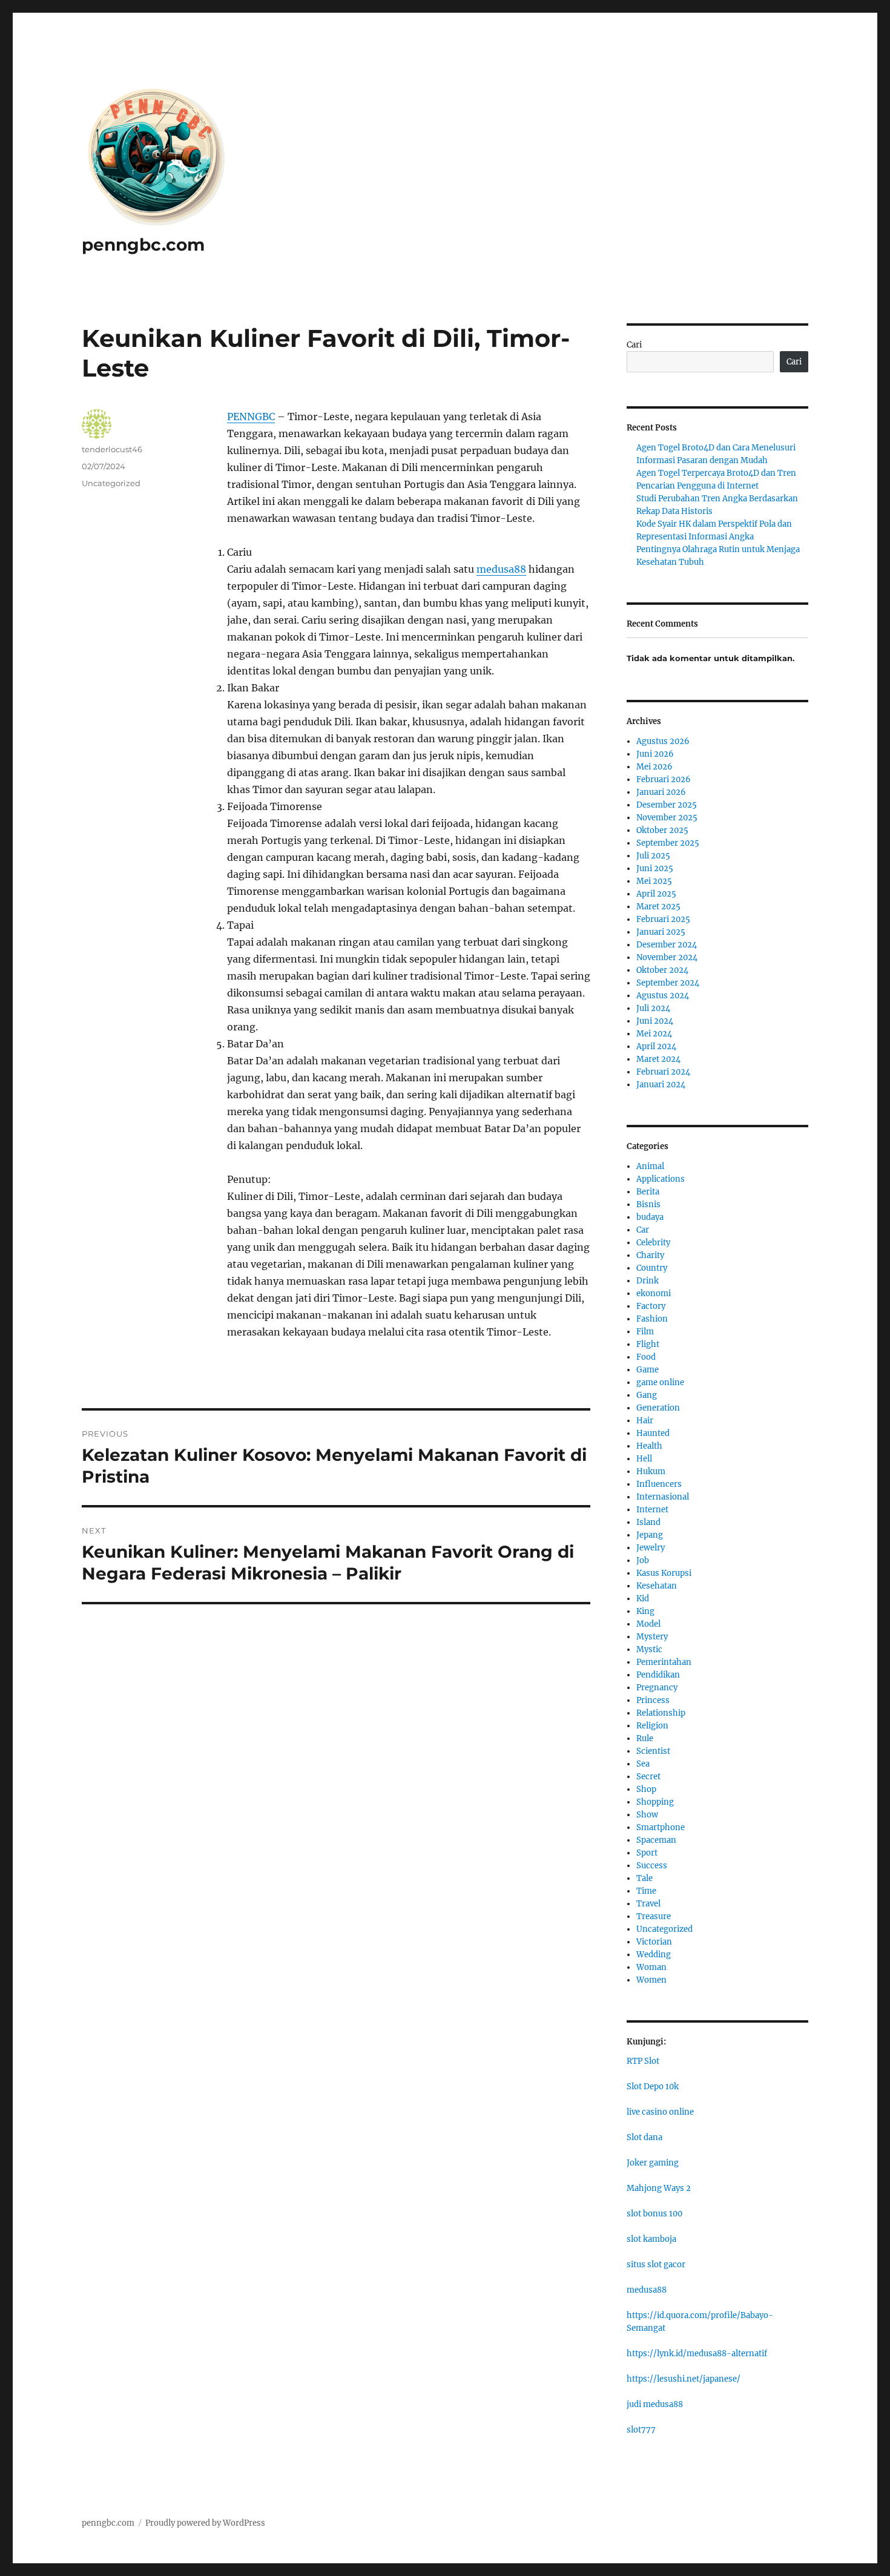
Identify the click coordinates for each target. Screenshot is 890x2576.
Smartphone (661, 1827)
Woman (651, 1967)
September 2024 (668, 983)
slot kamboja (651, 2239)
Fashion (652, 1319)
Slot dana (644, 2137)
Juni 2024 (655, 1021)
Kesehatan (657, 1586)
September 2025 (668, 843)
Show (647, 1815)
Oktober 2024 (662, 970)
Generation (658, 1408)
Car (643, 1230)
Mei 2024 (654, 1034)
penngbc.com (143, 245)
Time (646, 1891)
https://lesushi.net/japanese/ (684, 2379)
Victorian (654, 1942)
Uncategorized (111, 483)
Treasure (654, 1916)
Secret (648, 1777)
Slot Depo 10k (653, 2087)
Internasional (663, 1497)
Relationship (661, 1713)
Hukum (651, 1471)
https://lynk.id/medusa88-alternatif (697, 2354)
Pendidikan (658, 1675)
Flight (648, 1344)
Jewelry (651, 1548)
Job (643, 1560)
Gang (647, 1395)
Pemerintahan (664, 1662)
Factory (651, 1306)
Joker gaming (653, 2163)
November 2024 (667, 957)
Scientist (653, 1751)
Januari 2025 (661, 932)
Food (646, 1357)
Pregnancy (657, 1688)
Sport (647, 1853)
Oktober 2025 (662, 830)
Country (652, 1268)
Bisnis (648, 1204)
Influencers (659, 1484)
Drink (648, 1281)
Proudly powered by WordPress (205, 2523)
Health (649, 1446)
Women (651, 1980)
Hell (644, 1459)
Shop (646, 1789)
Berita (648, 1192)
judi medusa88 (655, 2404)
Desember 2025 (667, 805)
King (645, 1611)
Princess (653, 1700)
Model (648, 1624)
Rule (645, 1738)
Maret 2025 (658, 907)
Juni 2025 (655, 868)
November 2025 (667, 818)
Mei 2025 (654, 881)
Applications (661, 1179)
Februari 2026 (664, 779)
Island (648, 1522)
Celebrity (653, 1243)
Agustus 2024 (663, 996)
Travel (648, 1904)
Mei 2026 (654, 767)
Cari (634, 345)
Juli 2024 (653, 1008)
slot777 (641, 2430)
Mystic (649, 1649)
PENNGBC (251, 417)
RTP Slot (643, 2061)
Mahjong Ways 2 (659, 2188)
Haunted (653, 1433)
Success (652, 1866)
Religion (652, 1726)
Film (645, 1332)
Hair (645, 1421)
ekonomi (654, 1293)
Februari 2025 (663, 919)
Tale (644, 1878)
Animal (650, 1166)
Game (648, 1370)
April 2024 (656, 1046)
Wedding (654, 1955)
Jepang (650, 1535)
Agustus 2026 (663, 741)
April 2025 (656, 894)
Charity (650, 1255)
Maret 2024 (658, 1059)
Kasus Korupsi (664, 1573)
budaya (650, 1217)
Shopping (655, 1802)
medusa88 (501, 569)
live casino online (660, 2112)
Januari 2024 (661, 1085)
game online (660, 1382)
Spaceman (656, 1840)
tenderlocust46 (112, 449)
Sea (643, 1764)
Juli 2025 (653, 856)
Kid (643, 1599)
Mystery (652, 1637)
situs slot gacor (656, 2265)
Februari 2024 (663, 1072)
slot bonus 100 (654, 2214)
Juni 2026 (655, 754)
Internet (652, 1510)
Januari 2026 (661, 792)
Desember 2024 (667, 945)
